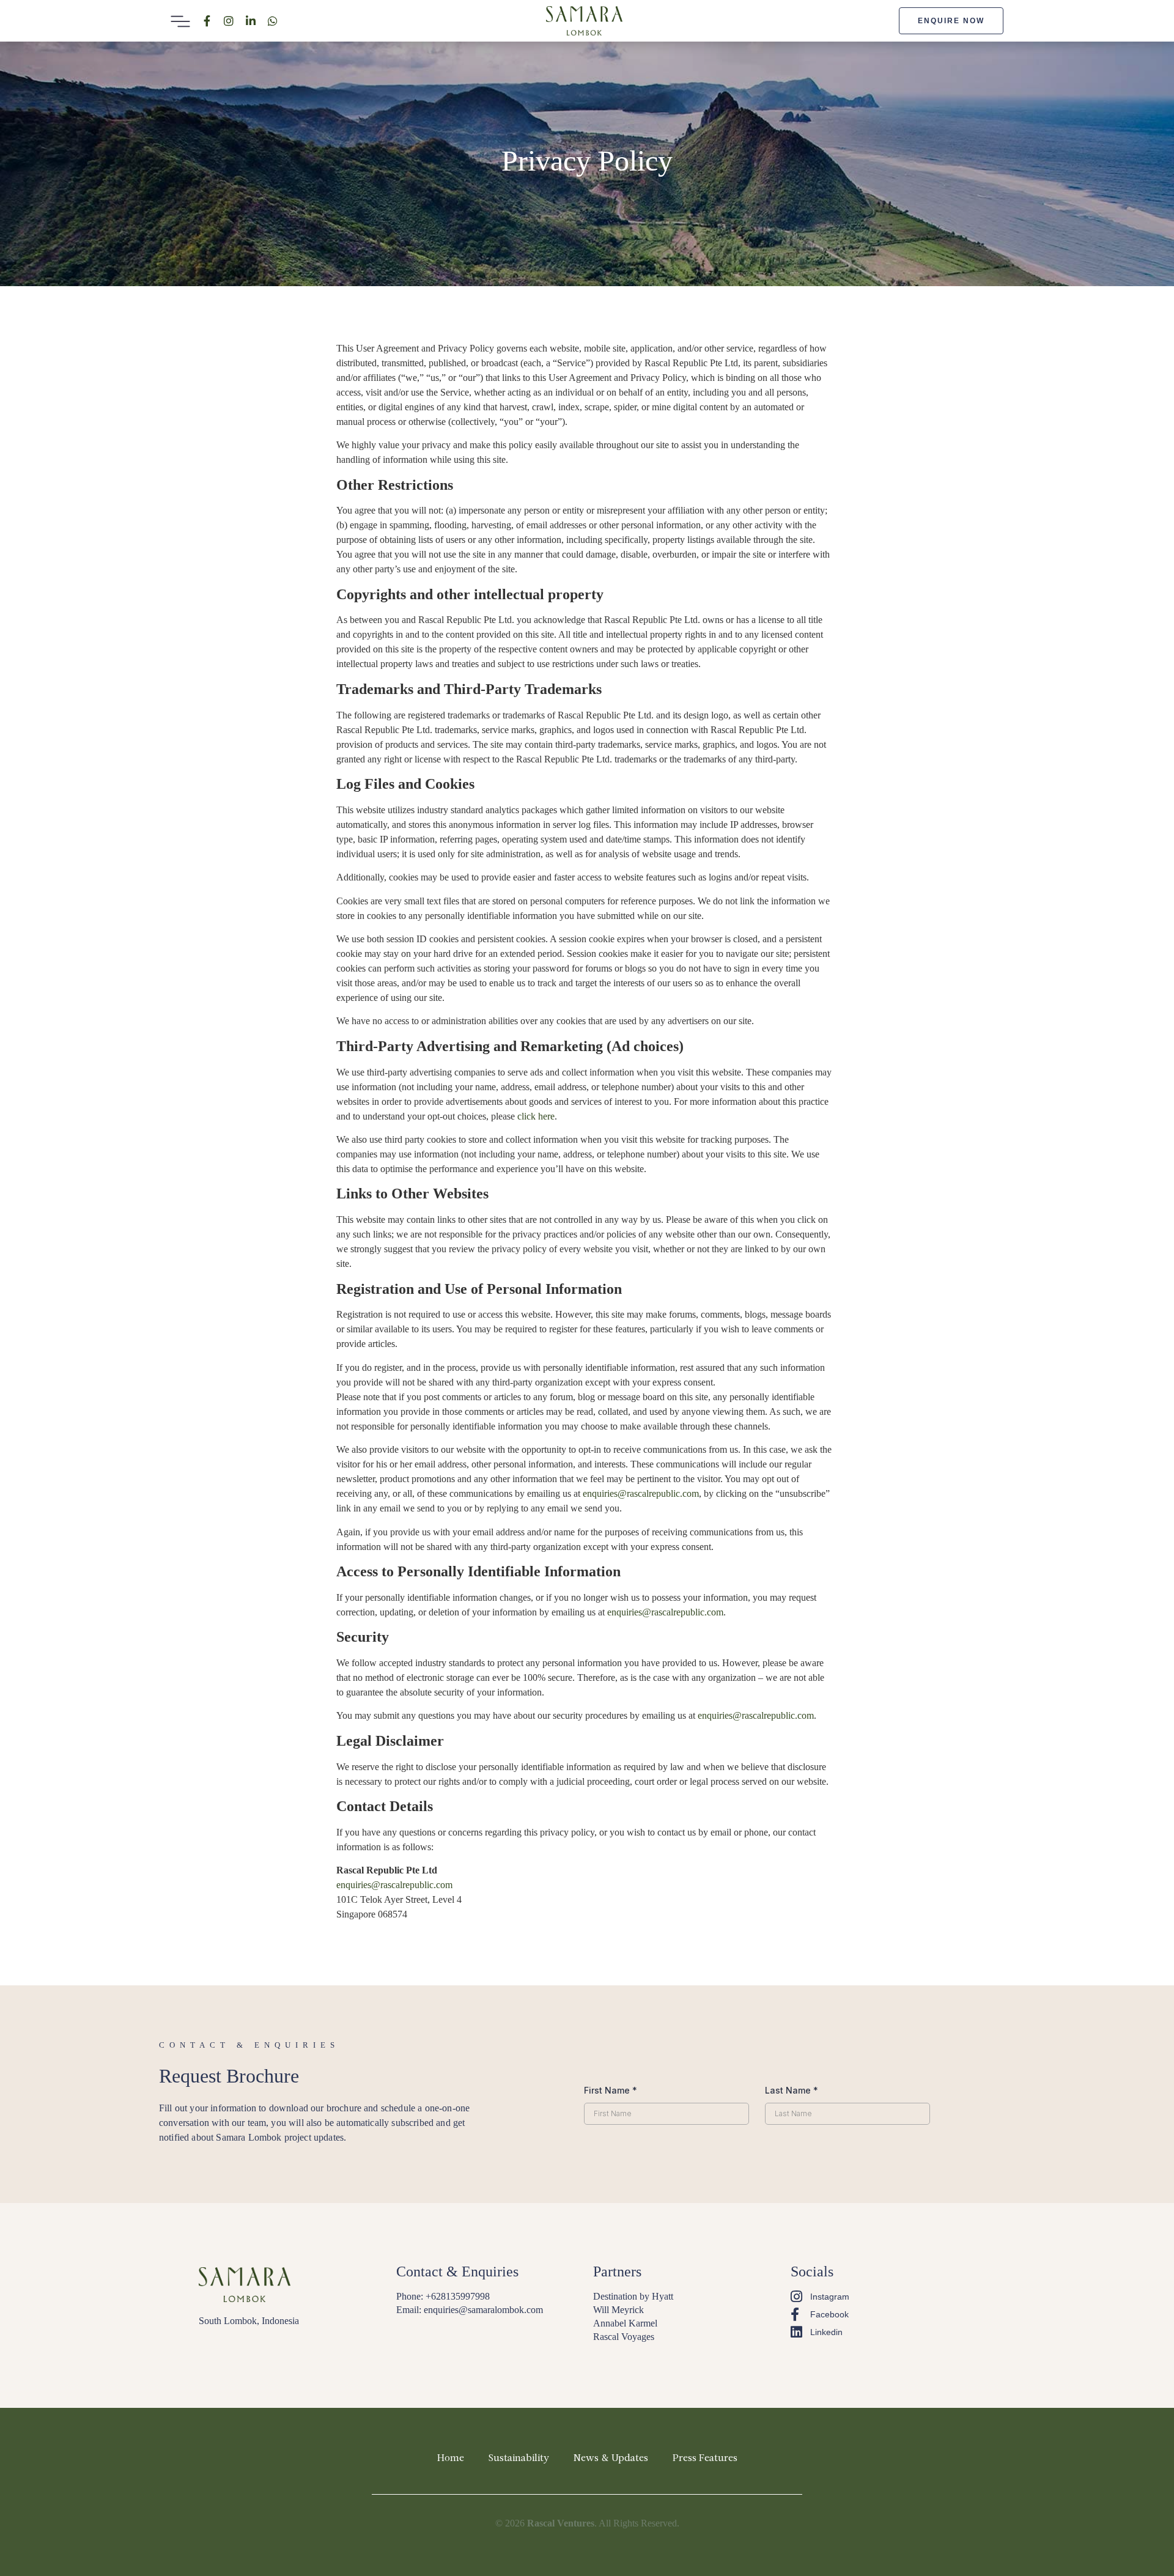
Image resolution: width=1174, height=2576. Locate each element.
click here (536, 1116)
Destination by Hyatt (633, 2296)
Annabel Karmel (625, 2323)
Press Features (705, 2459)
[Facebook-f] (207, 21)
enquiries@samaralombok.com (483, 2310)
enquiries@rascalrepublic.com (641, 1493)
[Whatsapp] (273, 21)
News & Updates (611, 2459)
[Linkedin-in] (251, 21)
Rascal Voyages (624, 2337)
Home (451, 2459)
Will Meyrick (618, 2310)
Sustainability (519, 2459)
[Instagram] (229, 21)
